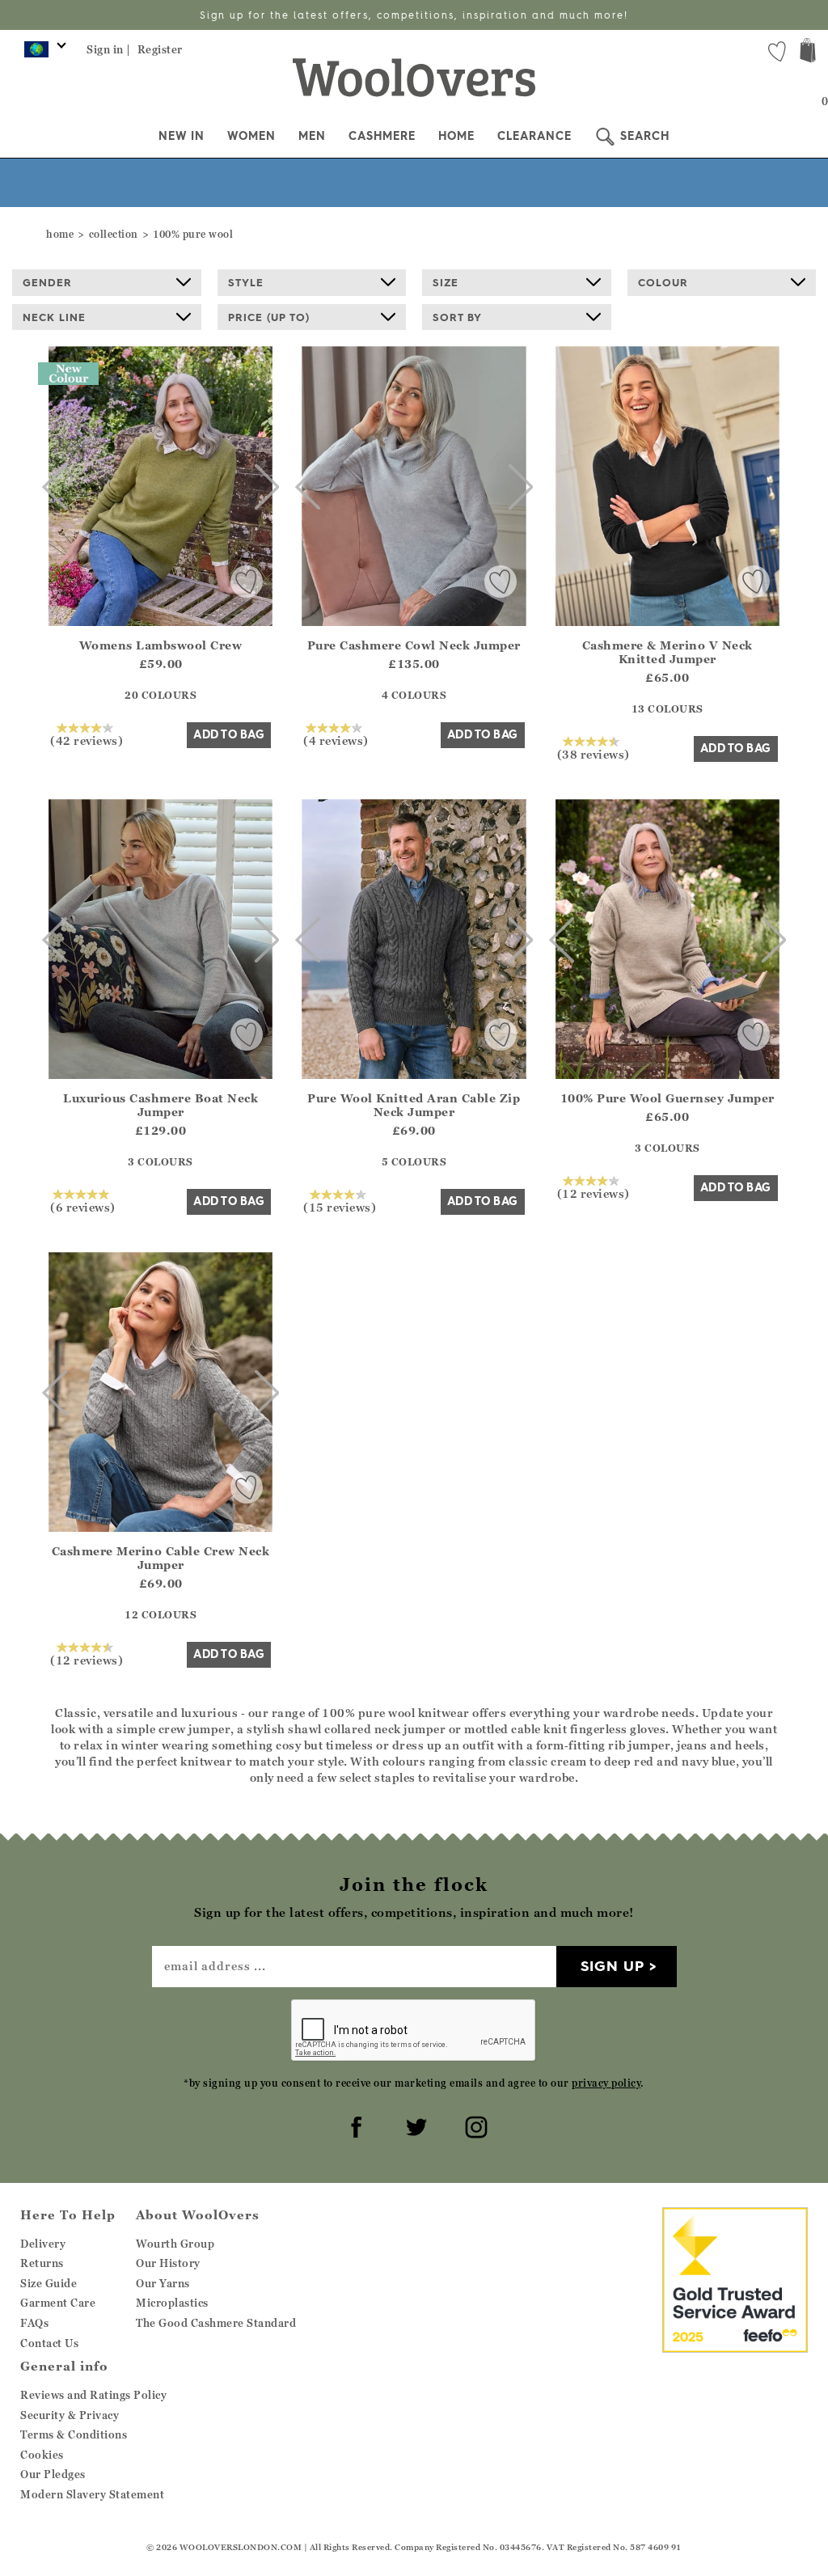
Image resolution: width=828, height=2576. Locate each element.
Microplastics (172, 2303)
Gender (47, 282)
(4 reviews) (336, 740)
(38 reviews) (594, 754)
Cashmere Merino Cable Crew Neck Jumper (161, 1558)
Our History (168, 2263)
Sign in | (109, 49)
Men (312, 136)
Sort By (457, 317)
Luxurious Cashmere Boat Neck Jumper (161, 1105)
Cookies (42, 2455)
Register (160, 49)
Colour (663, 282)
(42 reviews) (87, 740)
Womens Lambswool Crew (161, 645)
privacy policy (606, 2083)
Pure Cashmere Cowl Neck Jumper (414, 645)
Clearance (534, 136)
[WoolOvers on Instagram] (474, 2125)
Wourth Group (175, 2244)
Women (251, 136)
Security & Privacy (70, 2415)
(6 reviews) (83, 1207)
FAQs (34, 2323)
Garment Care (58, 2303)
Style (246, 282)
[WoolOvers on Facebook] (354, 2125)
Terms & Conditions (74, 2434)
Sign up (613, 1966)
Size (446, 282)
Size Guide (49, 2283)
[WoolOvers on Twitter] (414, 2125)
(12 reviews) (594, 1193)
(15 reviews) (340, 1207)
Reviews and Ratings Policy (93, 2395)
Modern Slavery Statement (92, 2494)
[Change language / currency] (42, 53)
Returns (42, 2263)
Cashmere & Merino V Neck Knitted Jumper (667, 652)
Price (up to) (269, 317)
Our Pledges (53, 2474)
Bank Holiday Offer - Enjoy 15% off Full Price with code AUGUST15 (414, 15)
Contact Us (49, 2343)
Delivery (43, 2244)
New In (182, 136)
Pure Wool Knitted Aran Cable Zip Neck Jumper (414, 1105)
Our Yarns (163, 2283)
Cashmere (382, 136)
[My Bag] (808, 52)
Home (456, 136)
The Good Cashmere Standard (216, 2323)
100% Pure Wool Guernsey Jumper (667, 1098)
